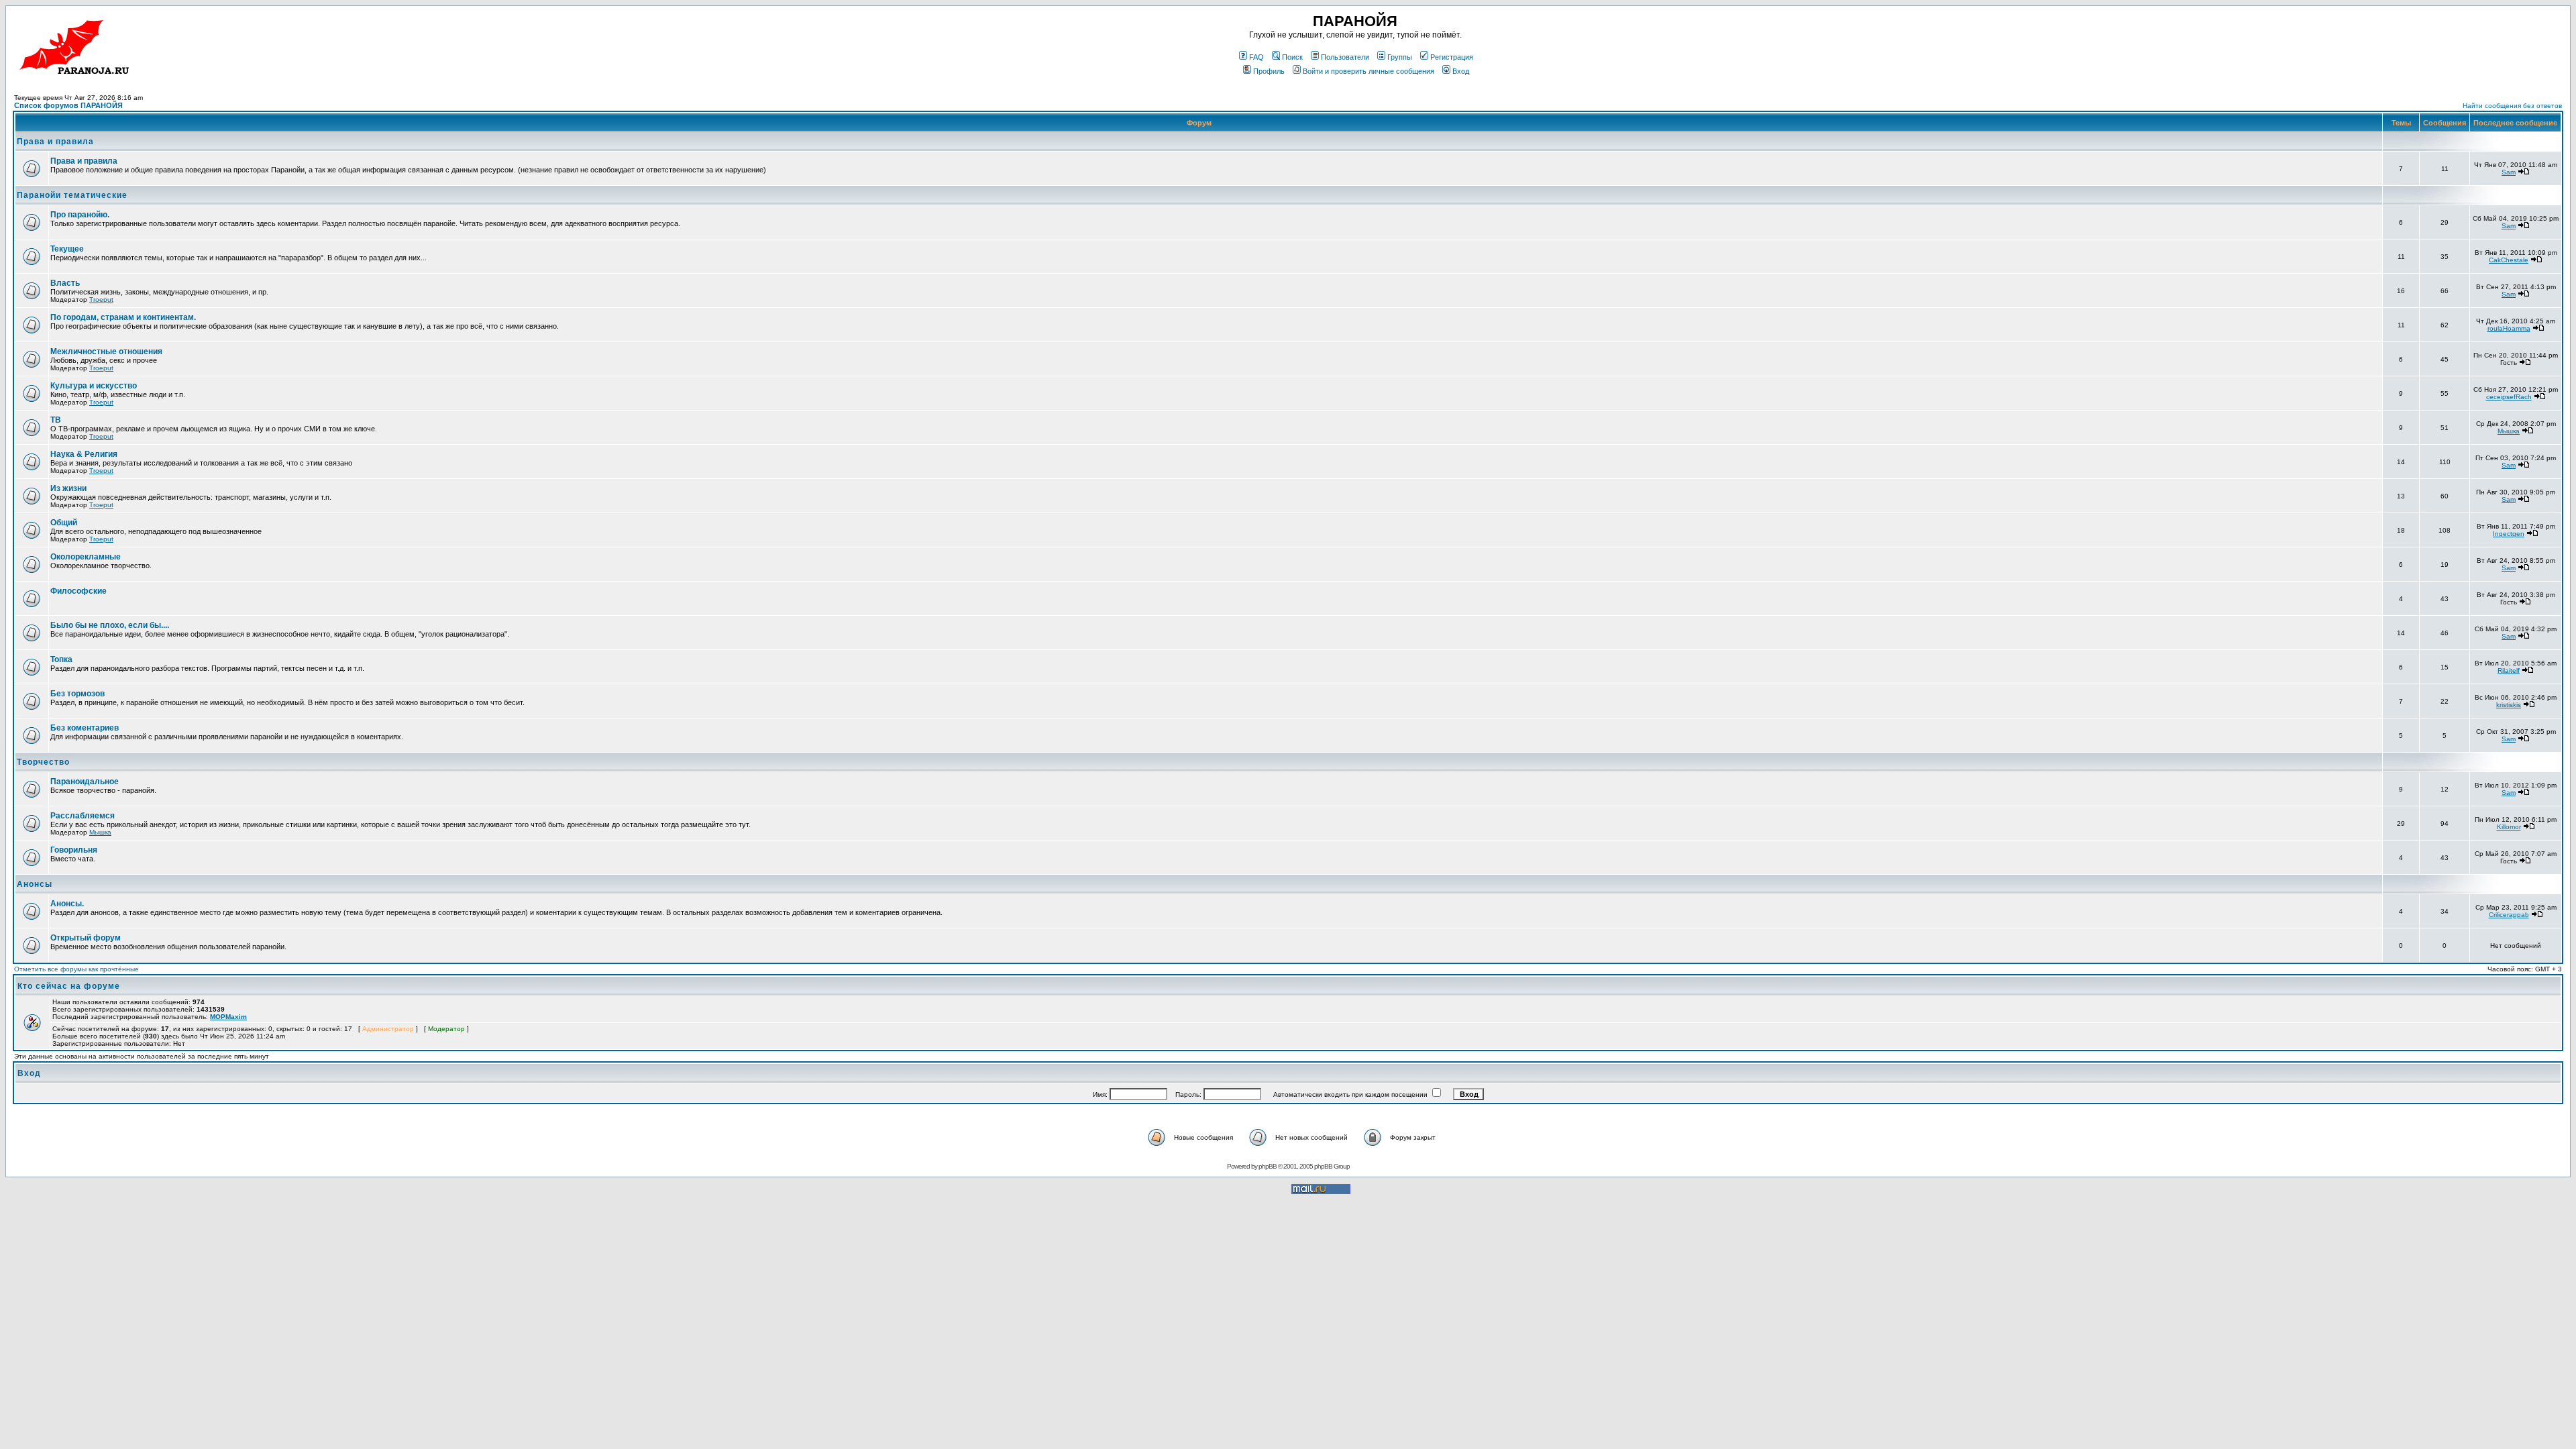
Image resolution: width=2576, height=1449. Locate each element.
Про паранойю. (80, 215)
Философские (78, 591)
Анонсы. (67, 904)
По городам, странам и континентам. (123, 317)
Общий (64, 523)
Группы (1400, 57)
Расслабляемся (83, 816)
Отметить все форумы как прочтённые (76, 969)
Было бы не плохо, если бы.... (110, 625)
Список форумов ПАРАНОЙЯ (68, 105)
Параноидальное (85, 782)
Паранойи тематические (72, 195)
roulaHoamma (2509, 328)
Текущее (67, 249)
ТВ (56, 420)
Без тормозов (77, 694)
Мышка (2509, 431)
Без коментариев (85, 728)
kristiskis (2509, 705)
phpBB (1268, 1166)
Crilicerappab (2509, 915)
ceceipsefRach (2509, 397)
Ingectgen (2509, 534)
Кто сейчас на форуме (69, 986)
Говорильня (74, 850)
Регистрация (1452, 57)
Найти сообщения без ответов (2512, 106)
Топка (61, 659)
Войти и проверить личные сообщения (1368, 71)
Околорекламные (86, 557)
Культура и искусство (94, 386)
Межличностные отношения (106, 352)
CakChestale (2509, 260)
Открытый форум (86, 938)
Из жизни (68, 488)
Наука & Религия (84, 454)
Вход (1461, 71)
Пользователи (1345, 57)
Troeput (101, 300)
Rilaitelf (2509, 670)
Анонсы (35, 884)
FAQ (1256, 57)
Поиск (1292, 57)
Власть (65, 283)
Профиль (1269, 71)
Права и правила (55, 142)
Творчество (43, 762)
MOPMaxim (228, 1017)
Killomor (2509, 827)
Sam (2509, 172)
